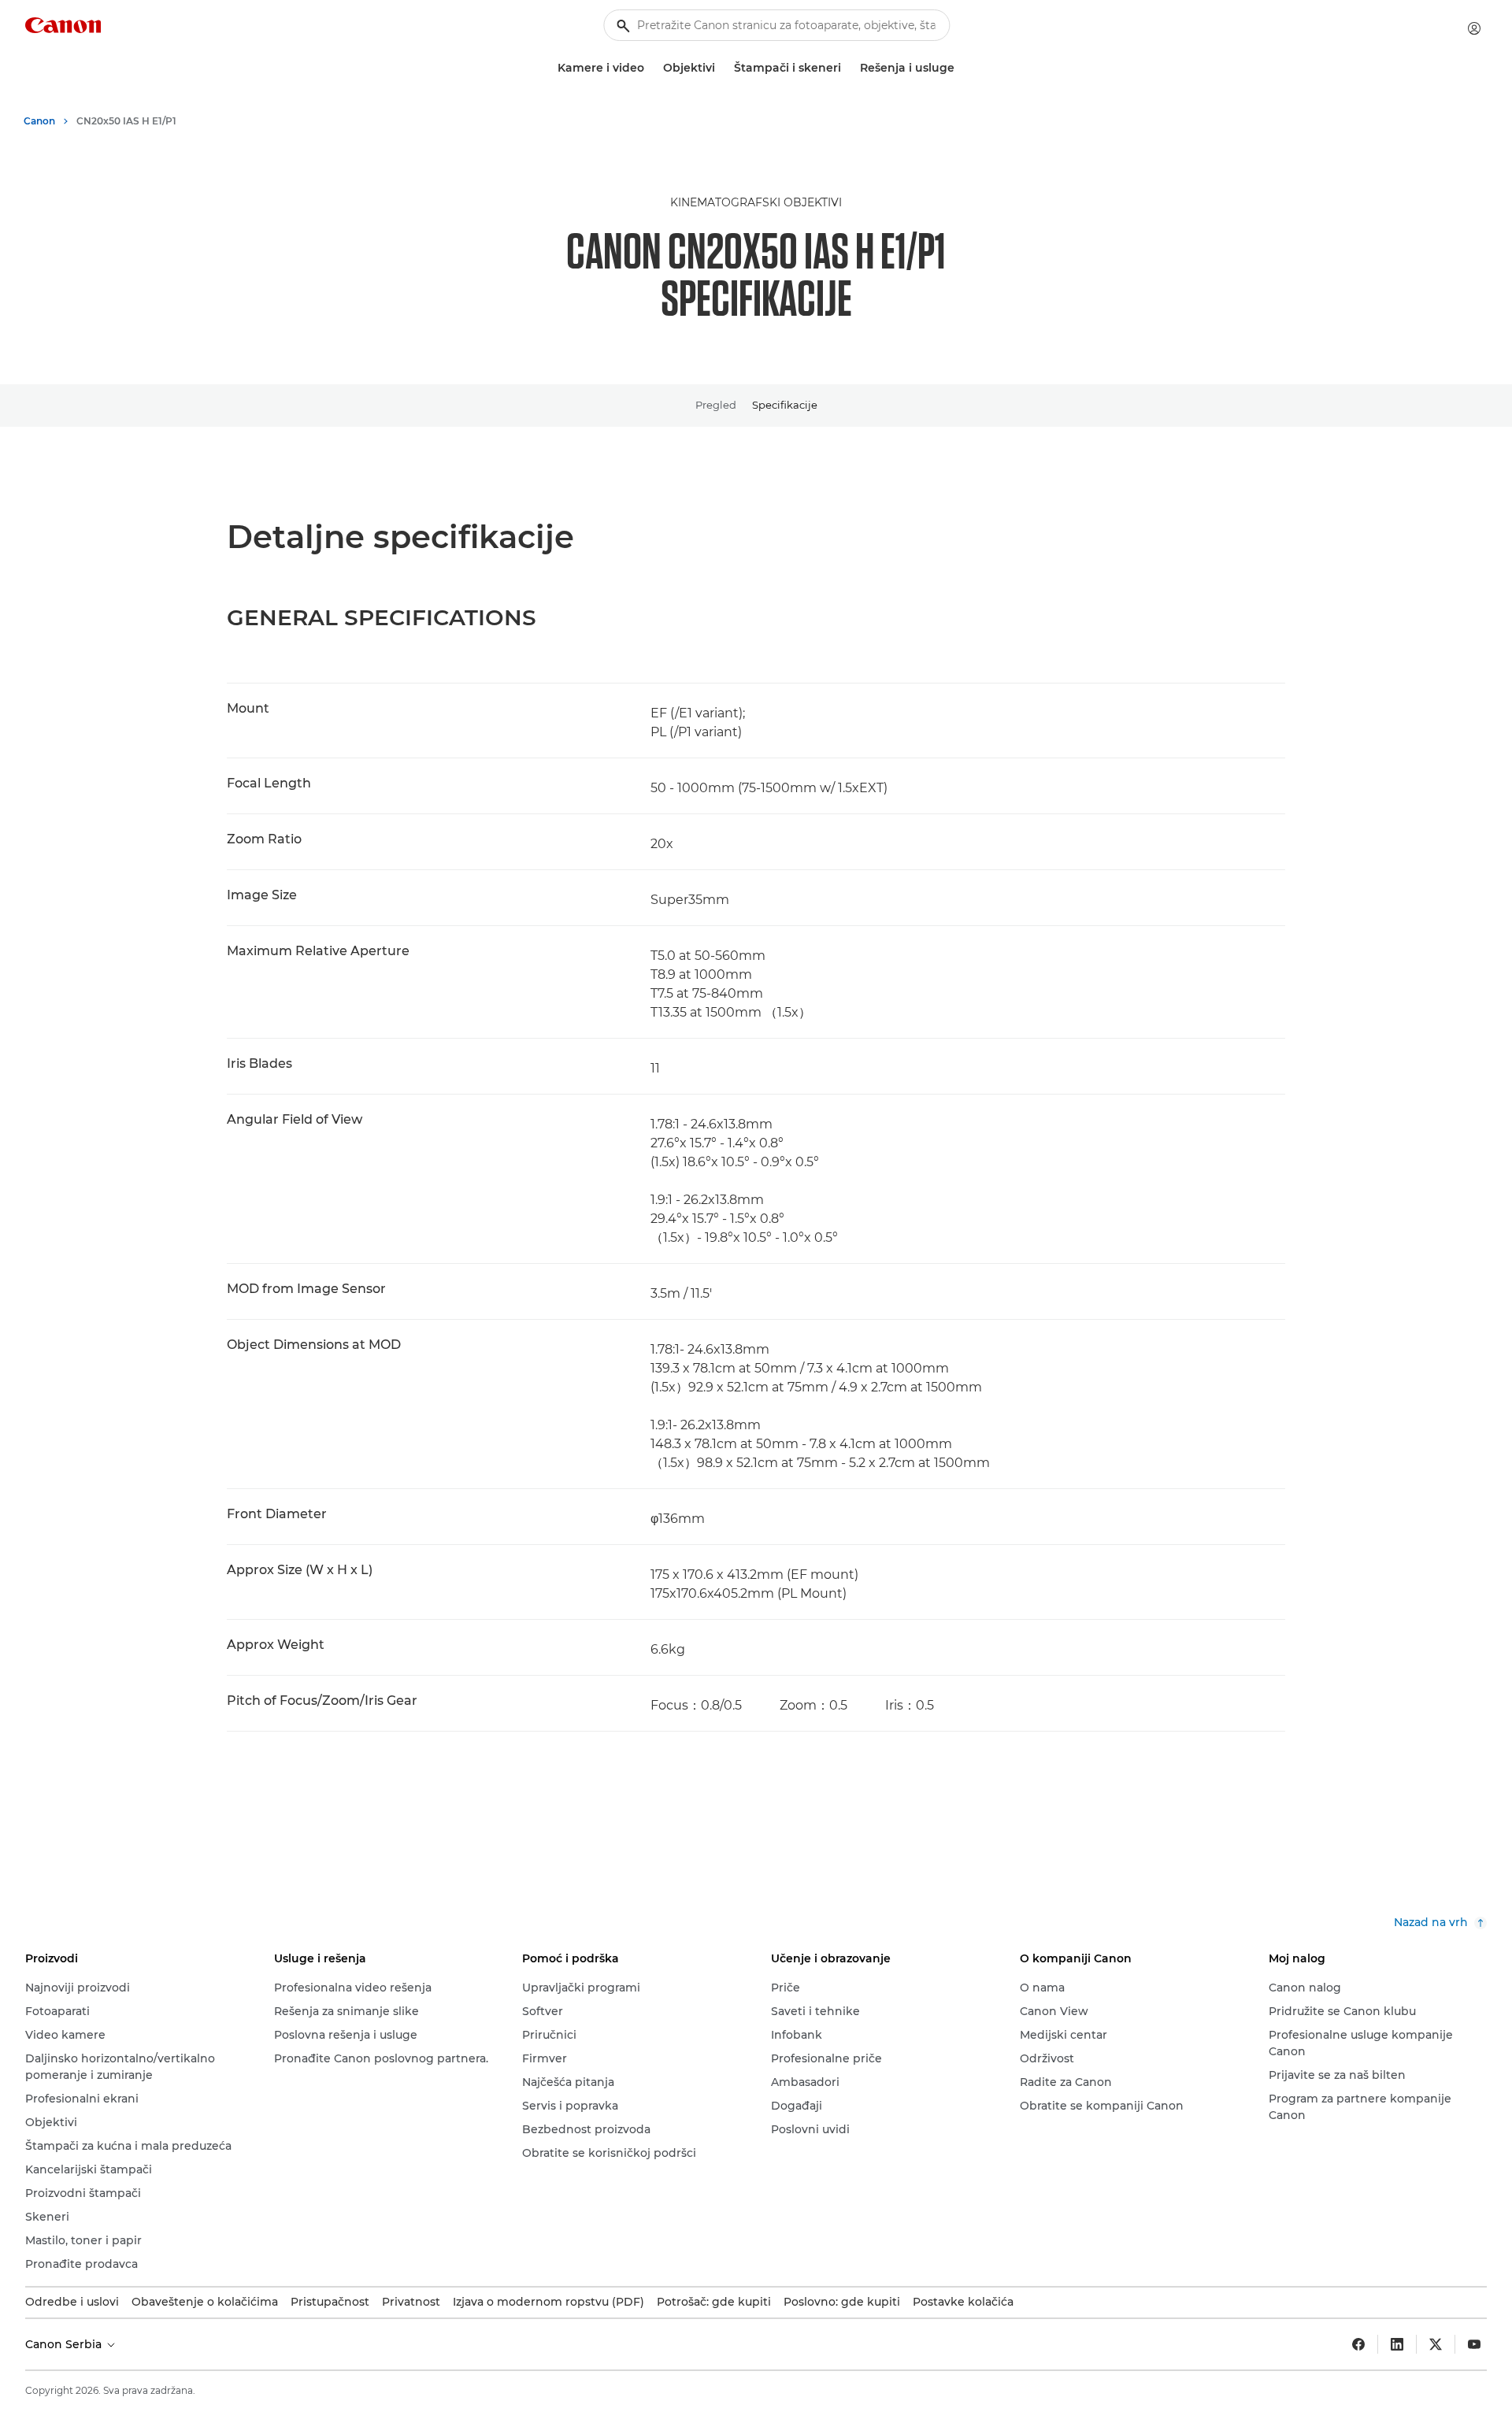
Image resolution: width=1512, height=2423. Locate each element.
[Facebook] (1358, 2344)
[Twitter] (1436, 2344)
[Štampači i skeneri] (847, 68)
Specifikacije (785, 405)
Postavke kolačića (963, 2302)
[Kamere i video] (650, 68)
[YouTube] (1474, 2344)
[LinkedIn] (1397, 2344)
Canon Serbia (65, 2344)
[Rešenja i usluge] (961, 68)
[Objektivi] (721, 68)
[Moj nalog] (1474, 28)
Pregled (716, 405)
